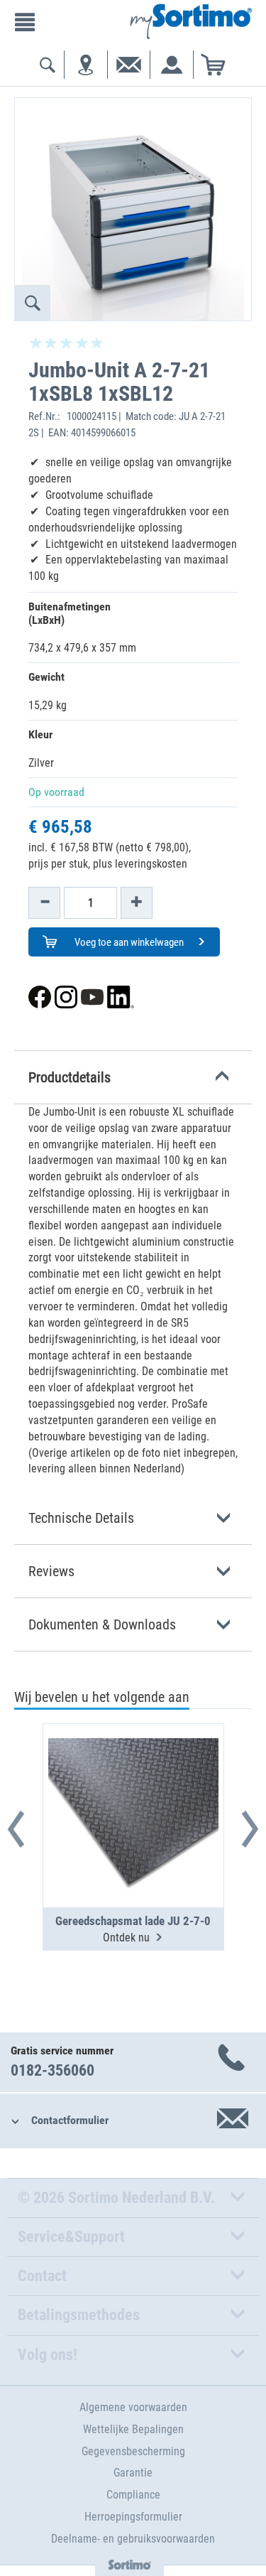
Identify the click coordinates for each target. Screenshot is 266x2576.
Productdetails (70, 1077)
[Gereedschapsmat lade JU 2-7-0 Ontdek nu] (133, 1781)
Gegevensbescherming (133, 2451)
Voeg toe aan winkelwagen (128, 942)
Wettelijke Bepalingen (133, 2429)
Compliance (133, 2495)
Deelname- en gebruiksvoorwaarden (133, 2539)
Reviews (51, 1571)
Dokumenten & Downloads (102, 1624)
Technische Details (81, 1518)
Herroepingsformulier (133, 2517)
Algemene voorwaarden (133, 2407)
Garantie (133, 2473)
